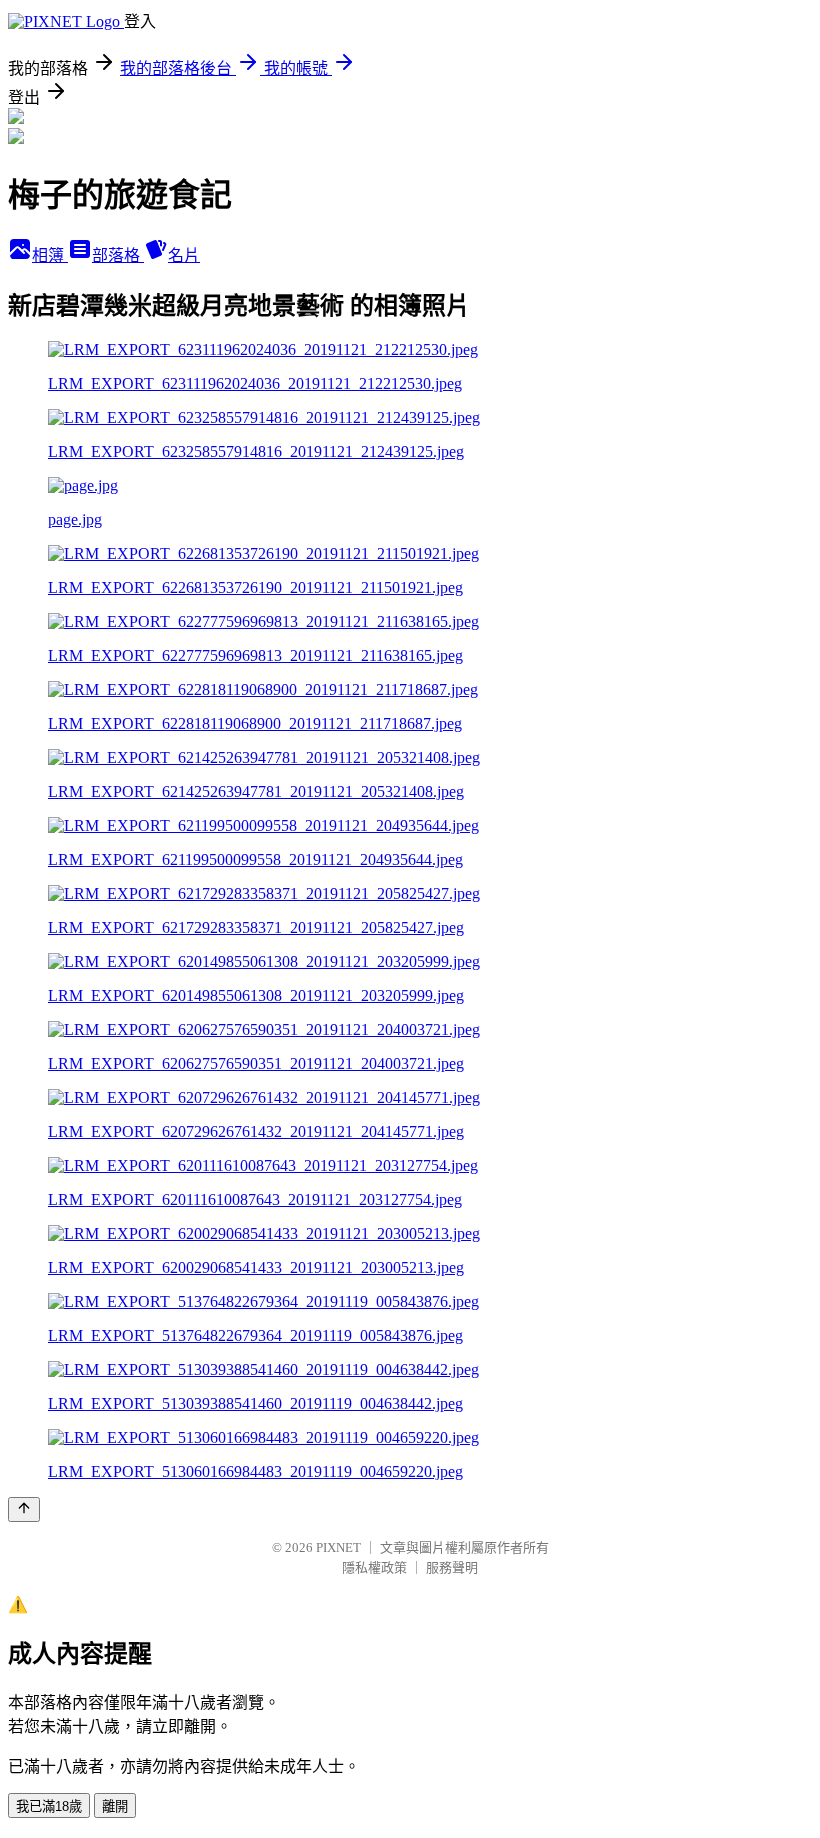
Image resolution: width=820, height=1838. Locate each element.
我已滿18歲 (49, 1806)
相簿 (50, 255)
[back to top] (24, 1509)
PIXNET (338, 1547)
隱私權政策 (374, 1567)
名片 (184, 255)
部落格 (118, 255)
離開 (115, 1806)
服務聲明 (452, 1567)
